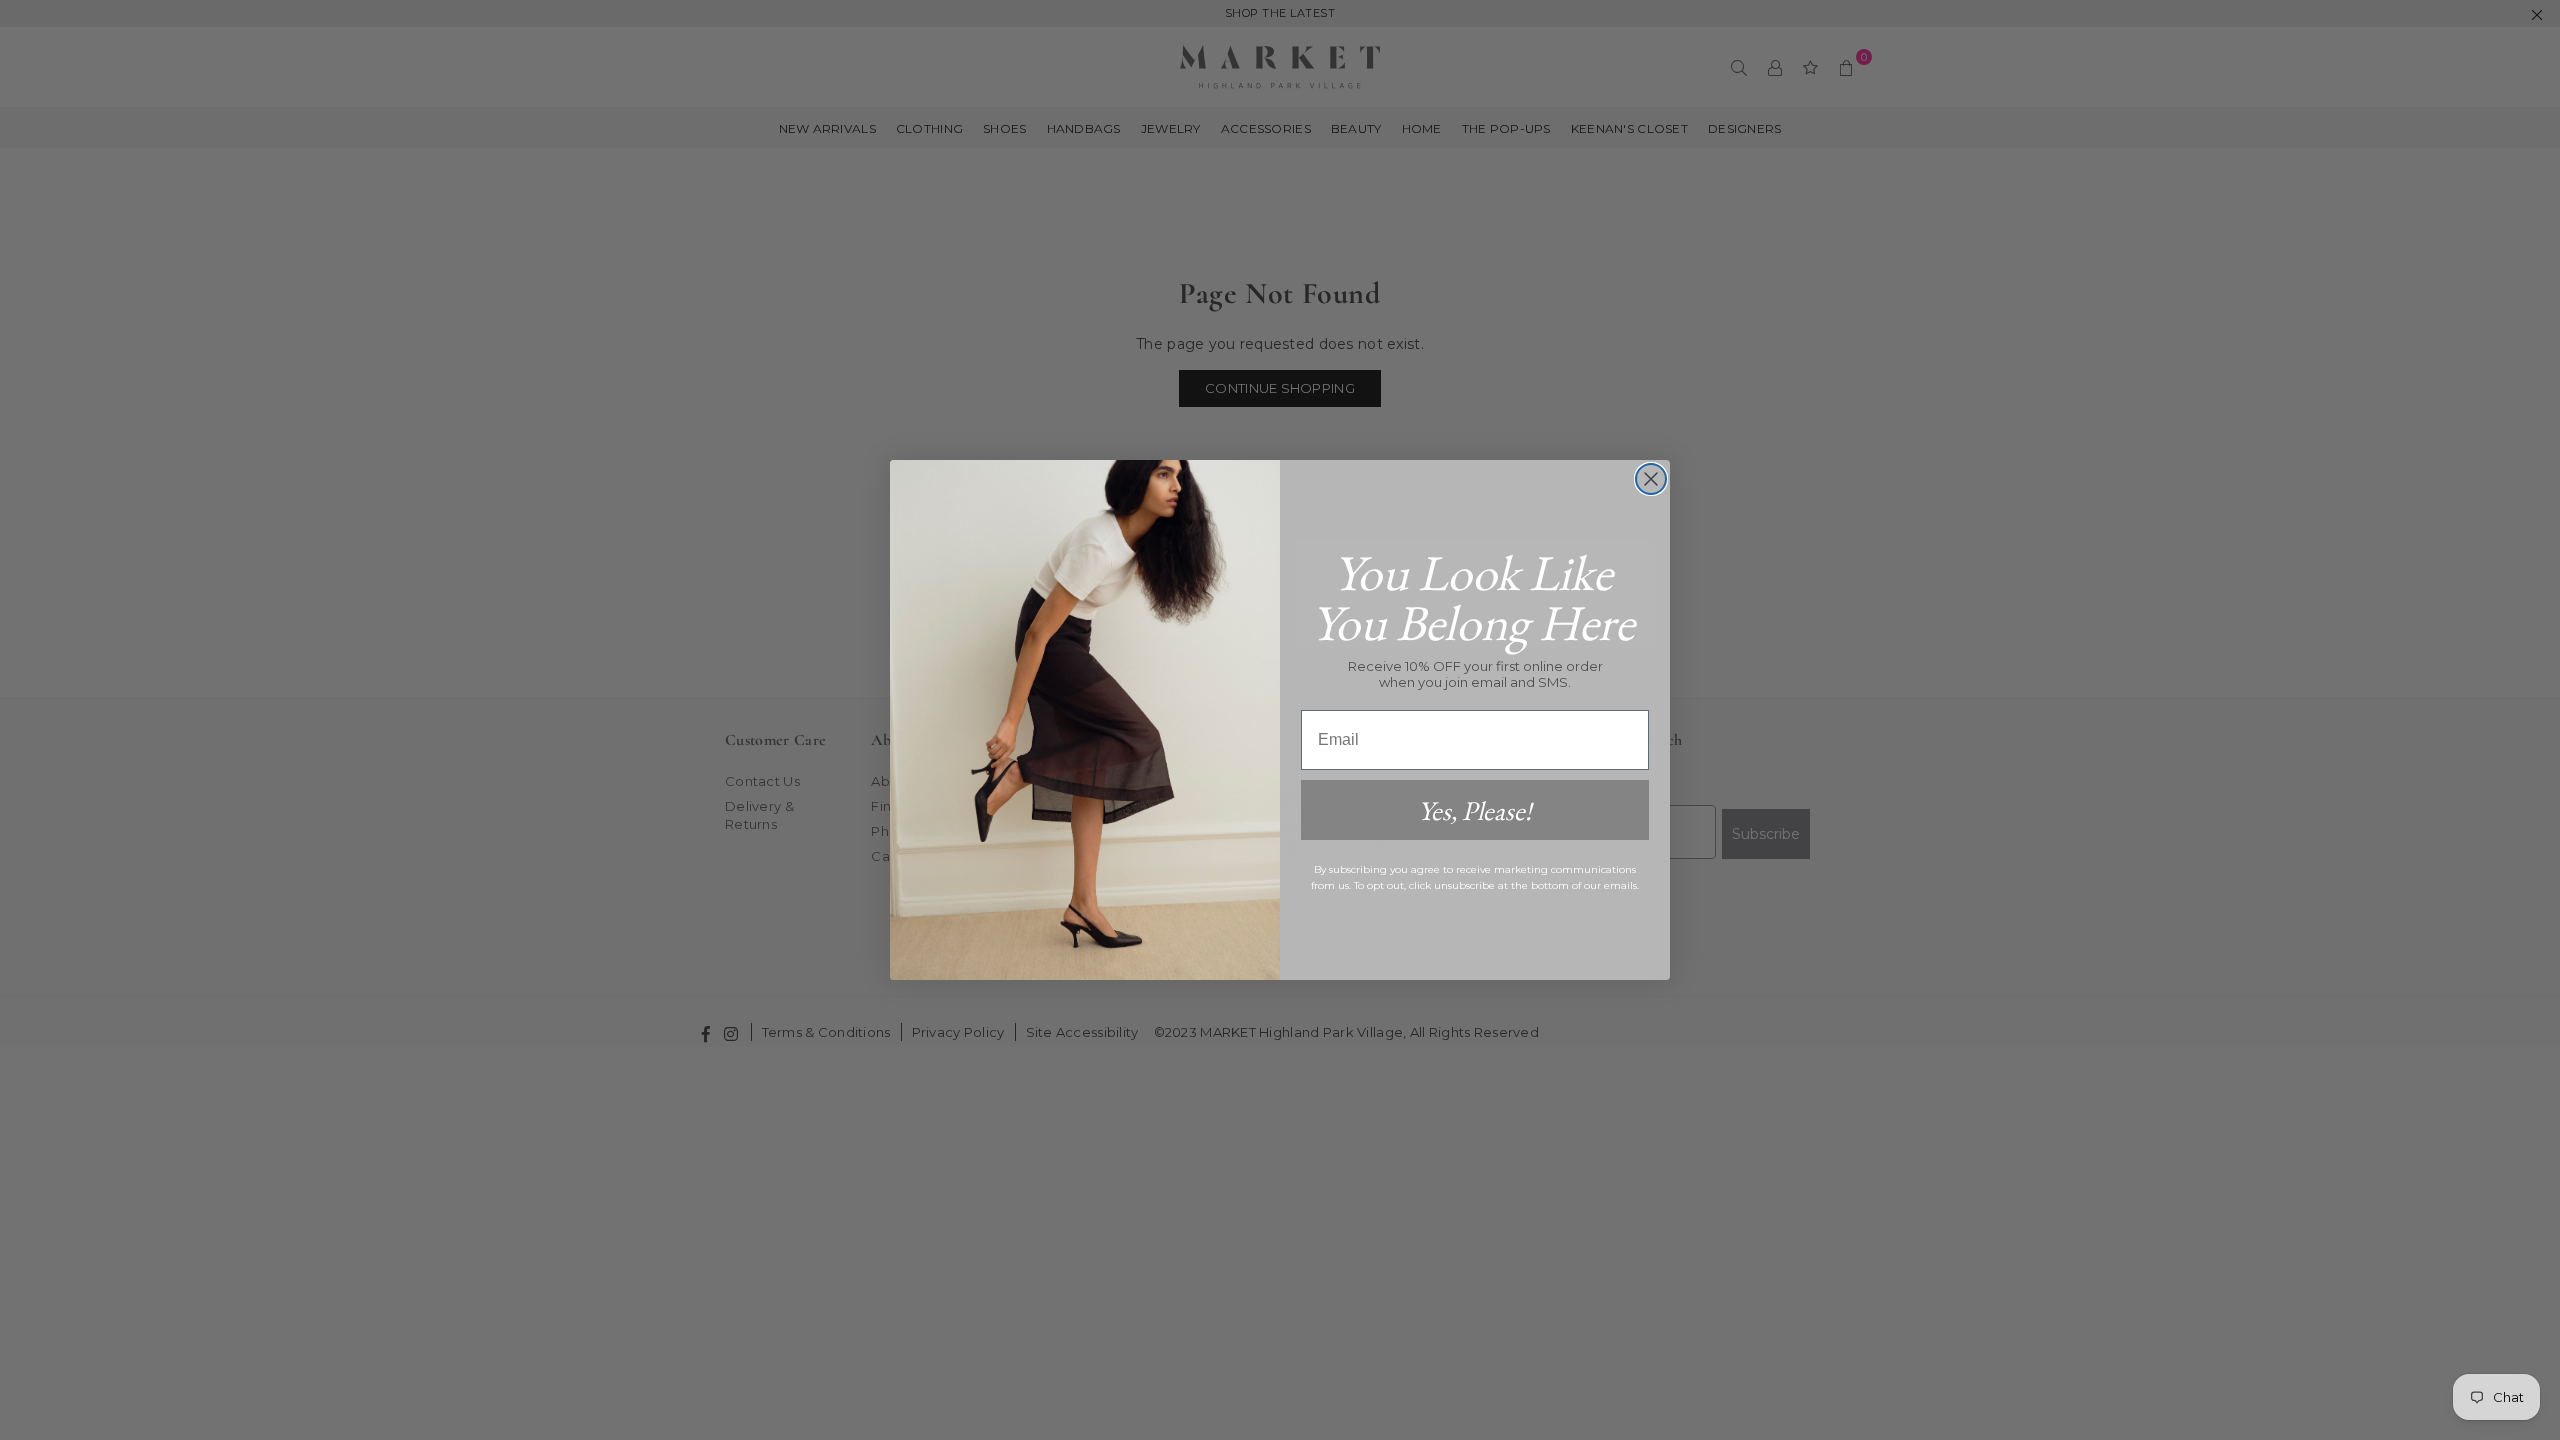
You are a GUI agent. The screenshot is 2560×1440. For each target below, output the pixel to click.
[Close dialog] (1651, 479)
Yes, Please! (1475, 810)
